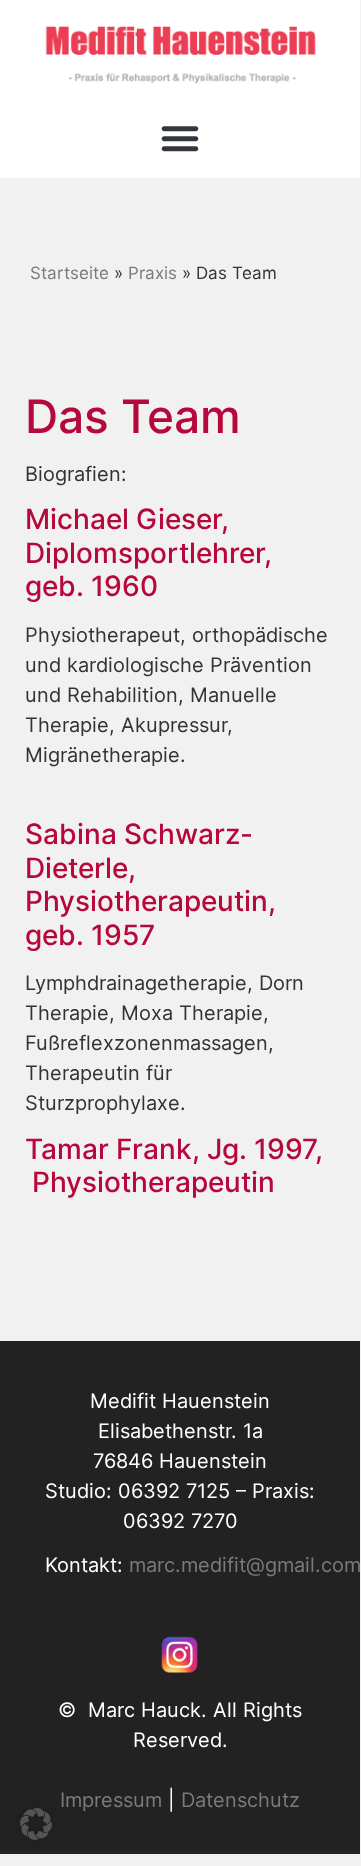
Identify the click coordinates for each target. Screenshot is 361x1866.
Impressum (111, 1800)
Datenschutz (240, 1800)
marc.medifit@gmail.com (245, 1565)
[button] (180, 138)
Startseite (69, 273)
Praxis (152, 273)
